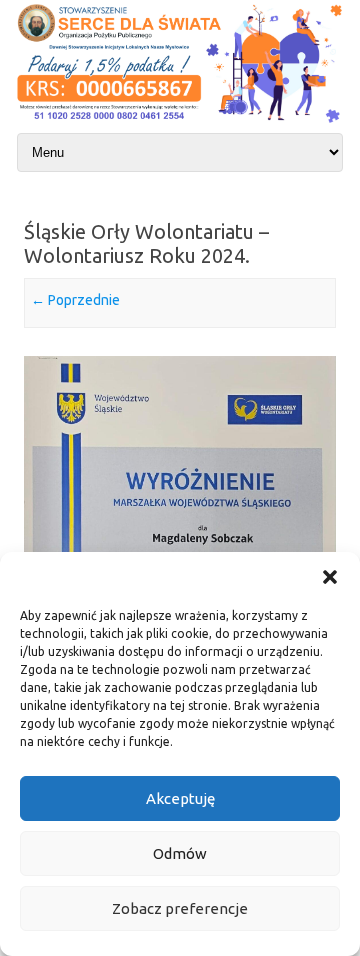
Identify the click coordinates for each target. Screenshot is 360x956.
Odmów (180, 853)
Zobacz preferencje (180, 908)
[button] (330, 577)
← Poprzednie (75, 300)
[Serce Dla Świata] (180, 124)
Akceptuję (180, 798)
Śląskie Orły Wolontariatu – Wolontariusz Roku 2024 (146, 243)
